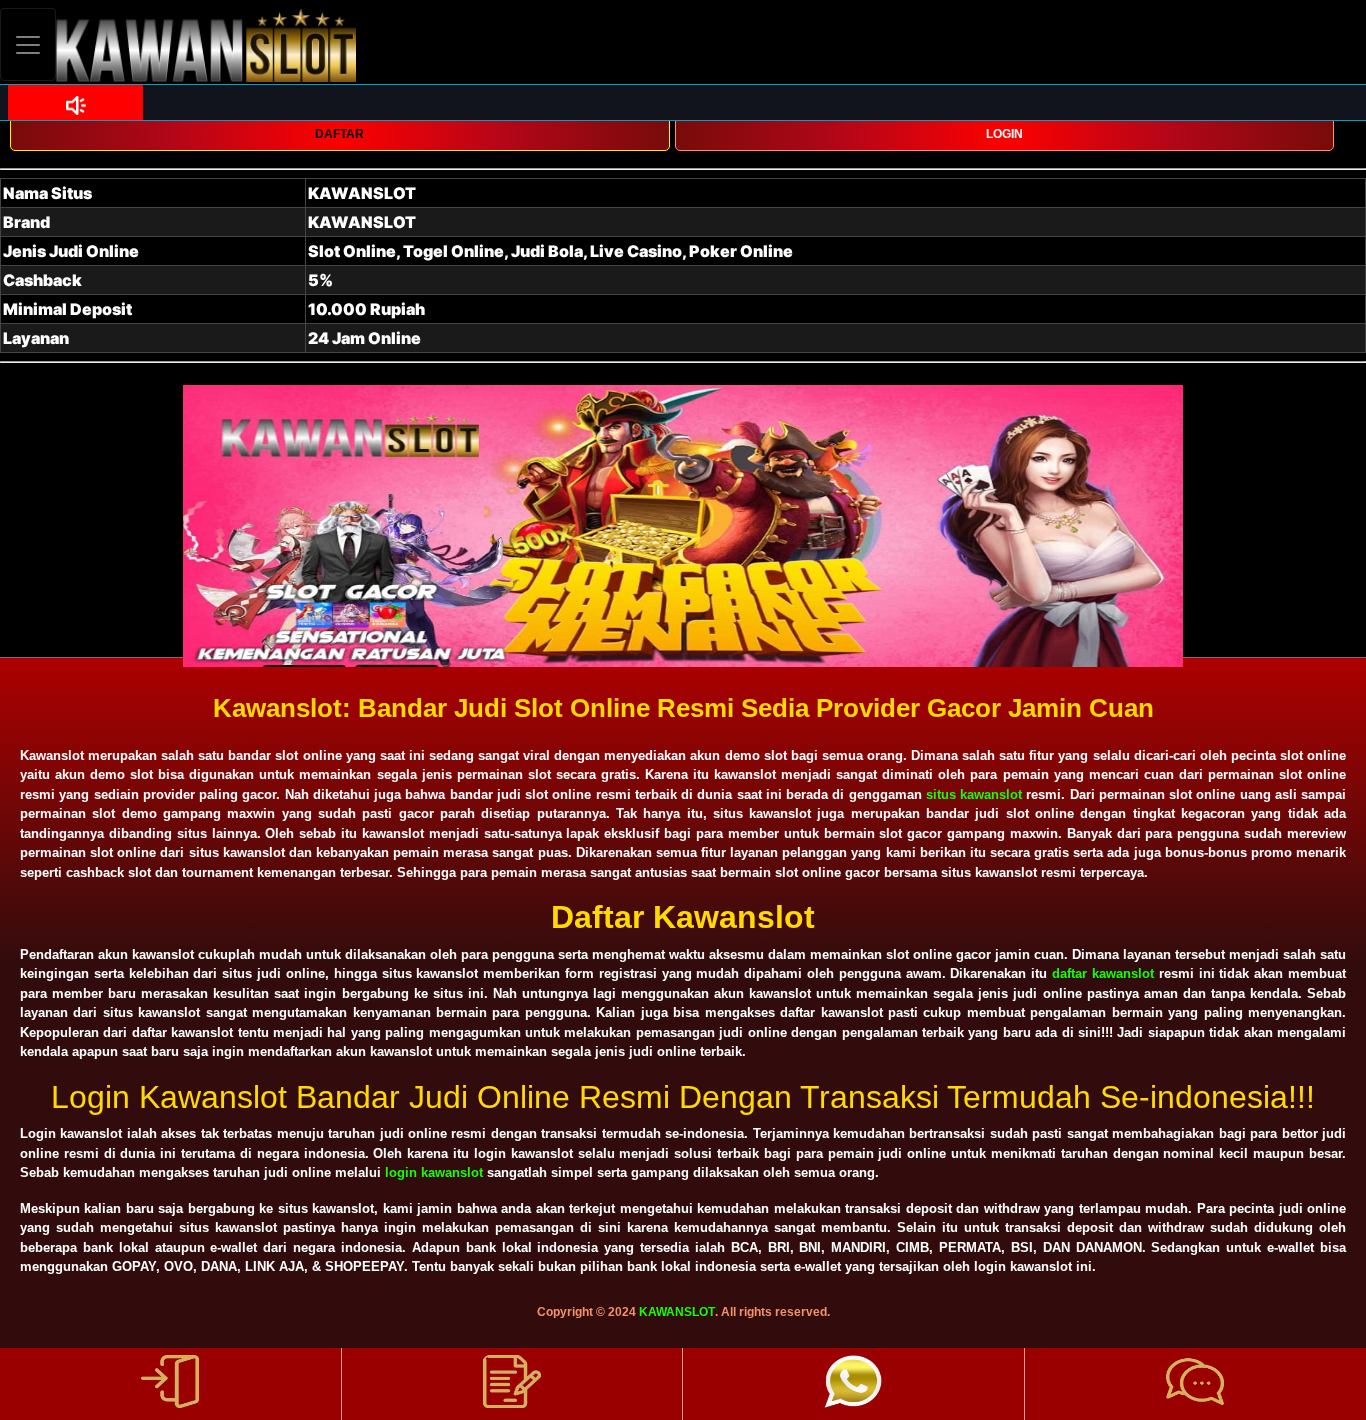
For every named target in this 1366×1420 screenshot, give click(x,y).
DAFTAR (339, 134)
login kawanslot (434, 1172)
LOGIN (1004, 134)
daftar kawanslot (1103, 973)
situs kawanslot (974, 794)
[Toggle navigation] (28, 44)
